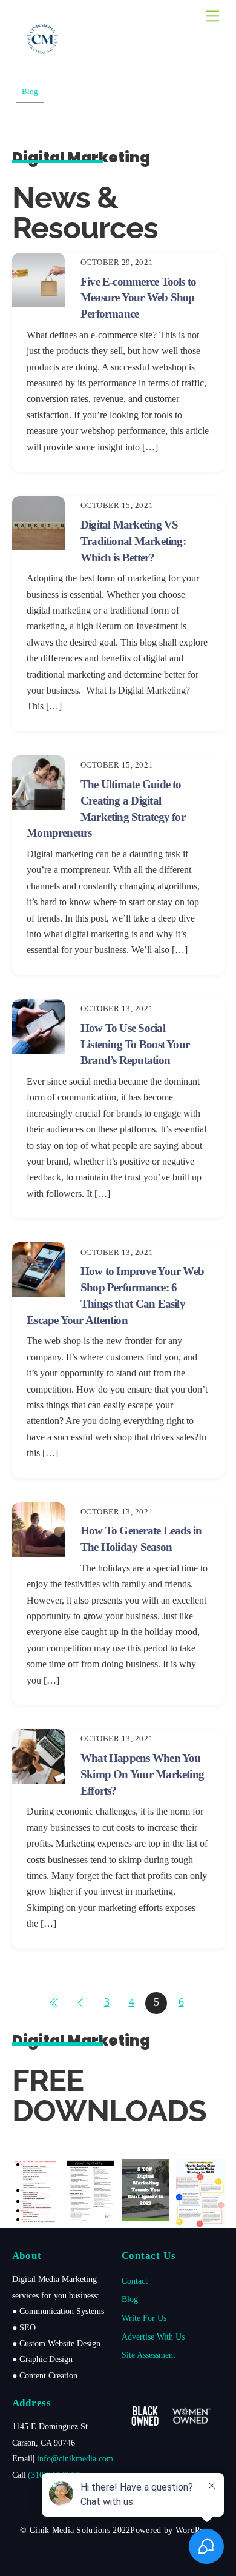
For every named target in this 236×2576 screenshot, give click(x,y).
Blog (130, 2299)
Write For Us (144, 2318)
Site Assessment (149, 2355)
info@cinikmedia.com (75, 2458)
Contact (135, 2281)
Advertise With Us (153, 2337)
